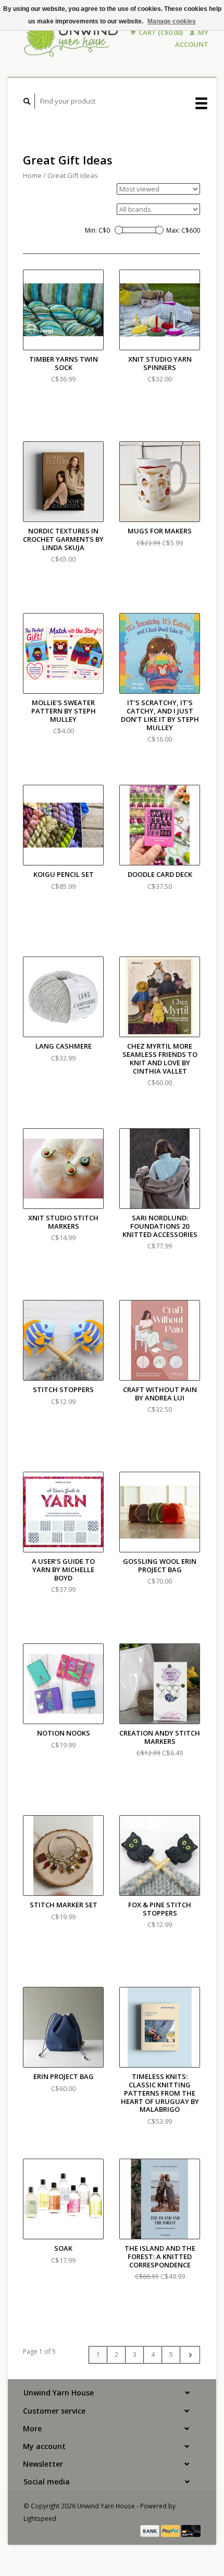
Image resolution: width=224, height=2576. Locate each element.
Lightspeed (40, 2518)
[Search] (27, 101)
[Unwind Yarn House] (72, 39)
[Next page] (190, 2355)
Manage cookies (172, 21)
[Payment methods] (151, 2530)
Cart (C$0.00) (161, 32)
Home (32, 175)
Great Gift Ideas (73, 175)
